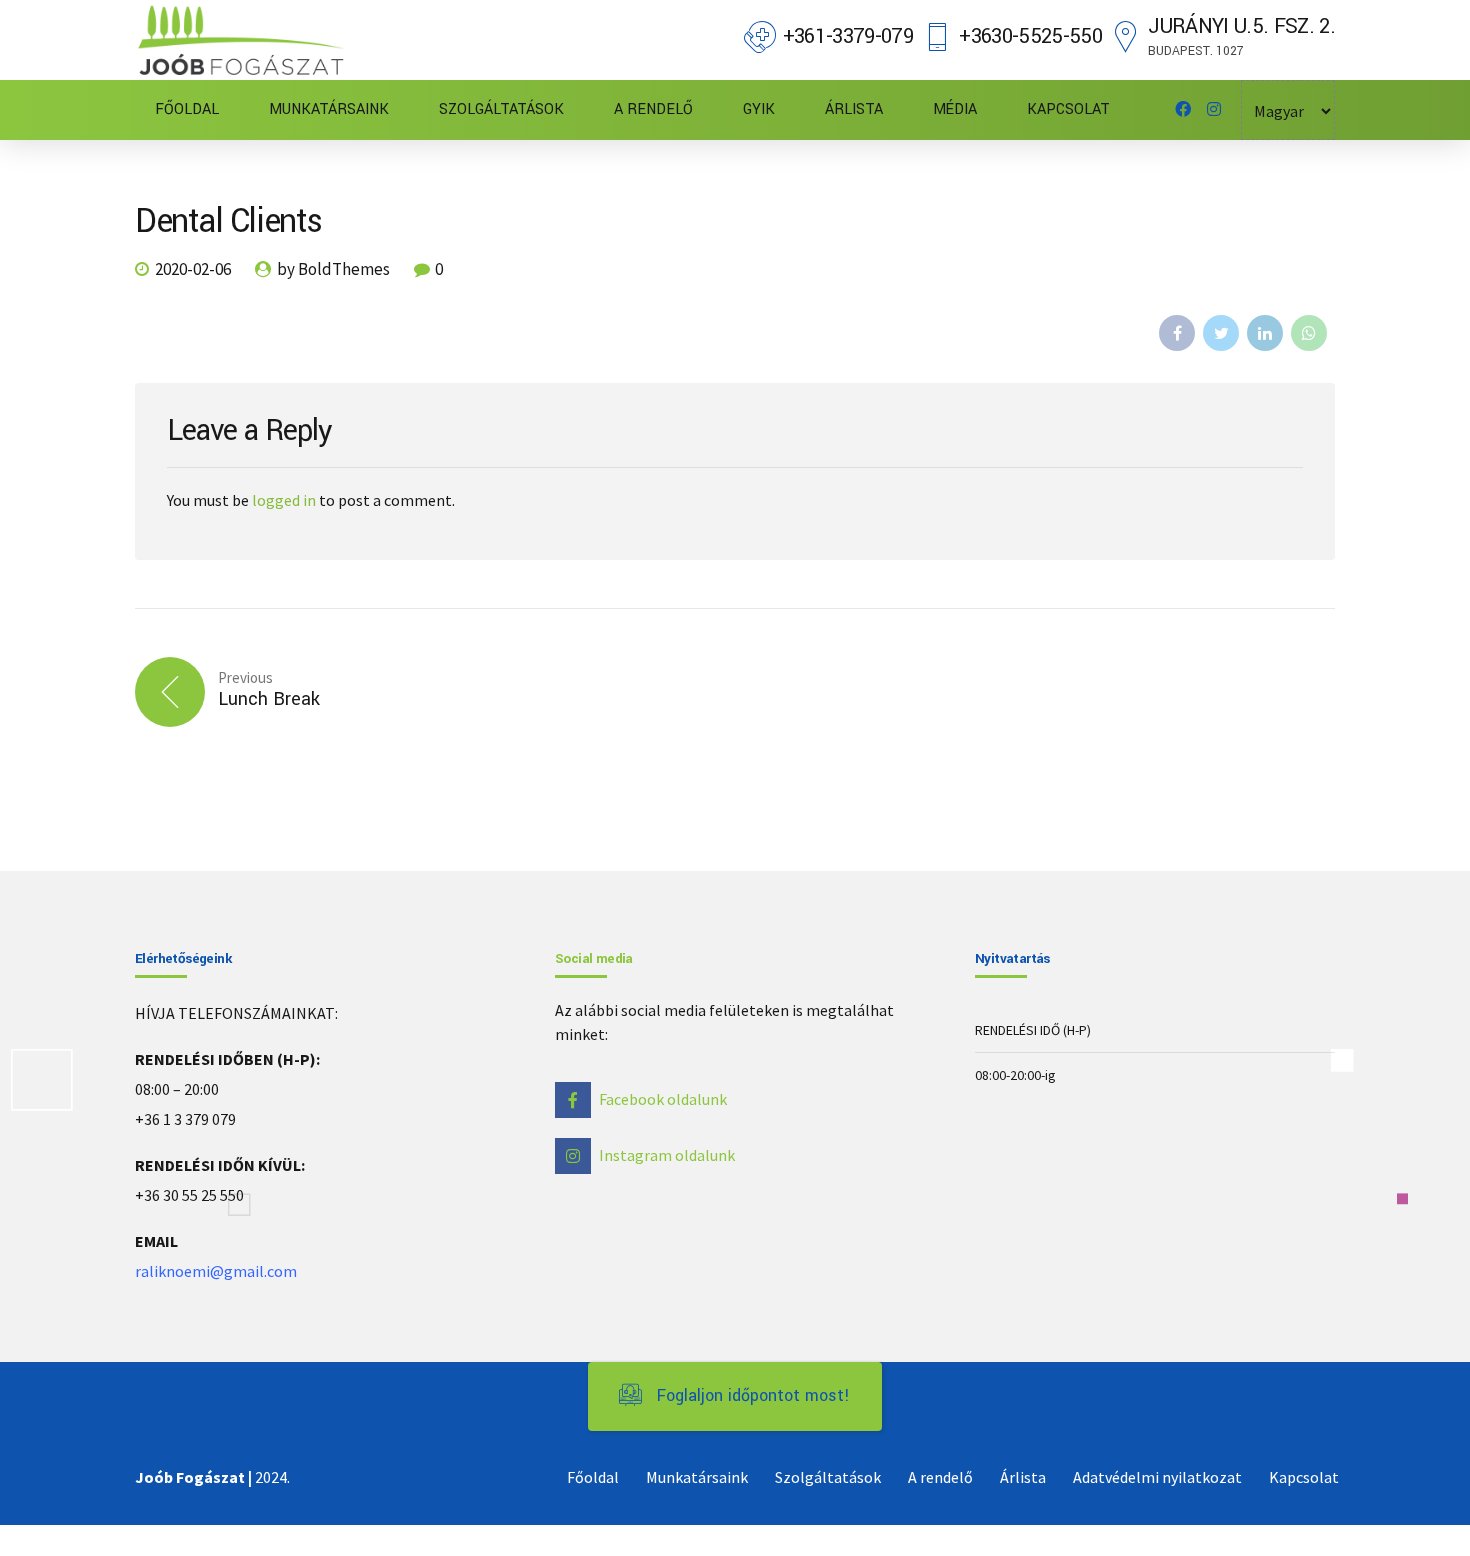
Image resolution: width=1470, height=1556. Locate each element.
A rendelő (940, 1477)
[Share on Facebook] (1177, 333)
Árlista (1023, 1477)
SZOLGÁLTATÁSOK (501, 109)
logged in (284, 500)
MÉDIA (955, 109)
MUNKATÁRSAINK (329, 109)
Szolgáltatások (828, 1477)
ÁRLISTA (854, 109)
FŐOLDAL (187, 109)
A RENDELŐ (653, 109)
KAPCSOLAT (1068, 109)
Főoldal (593, 1477)
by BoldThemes (333, 269)
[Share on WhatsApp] (1309, 333)
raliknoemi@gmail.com (216, 1271)
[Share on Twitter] (1221, 333)
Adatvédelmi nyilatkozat (1157, 1477)
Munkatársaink (697, 1477)
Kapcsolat (1304, 1477)
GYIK (759, 109)
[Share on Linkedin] (1265, 333)
